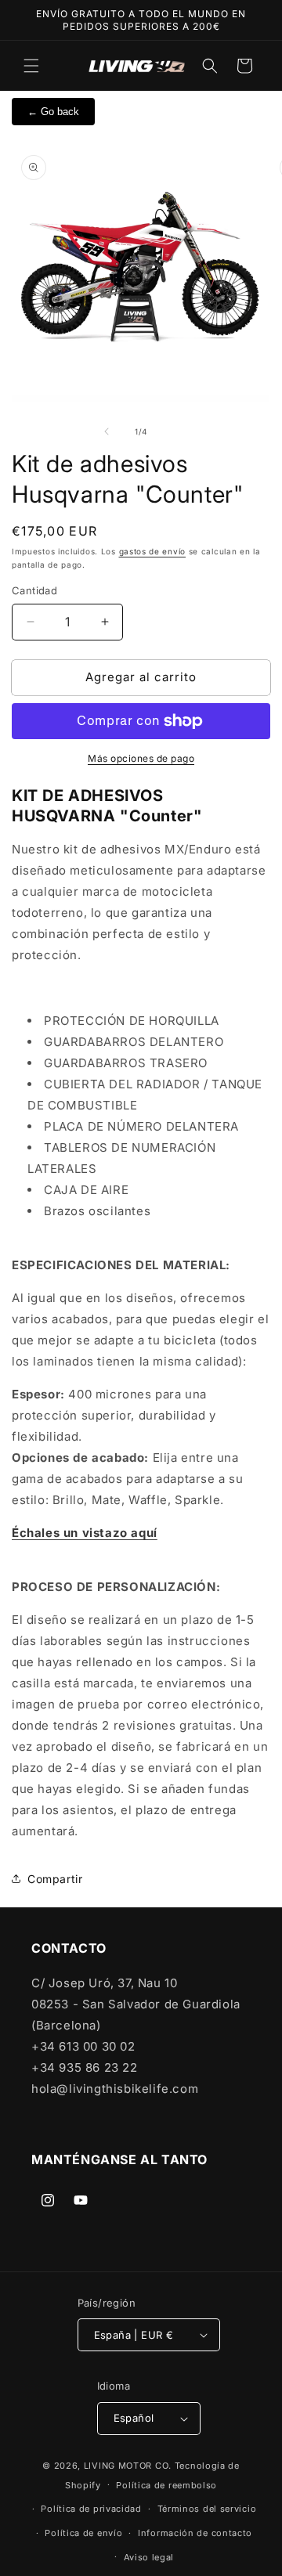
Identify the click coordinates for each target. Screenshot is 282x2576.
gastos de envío (153, 551)
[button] (31, 66)
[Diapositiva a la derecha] (175, 431)
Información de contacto (195, 2533)
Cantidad (34, 590)
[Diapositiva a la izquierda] (107, 431)
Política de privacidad (91, 2509)
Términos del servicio (207, 2509)
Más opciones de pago (141, 758)
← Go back (53, 112)
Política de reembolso (166, 2485)
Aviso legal (149, 2557)
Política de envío (83, 2533)
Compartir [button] (55, 1879)
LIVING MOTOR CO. (128, 2466)
